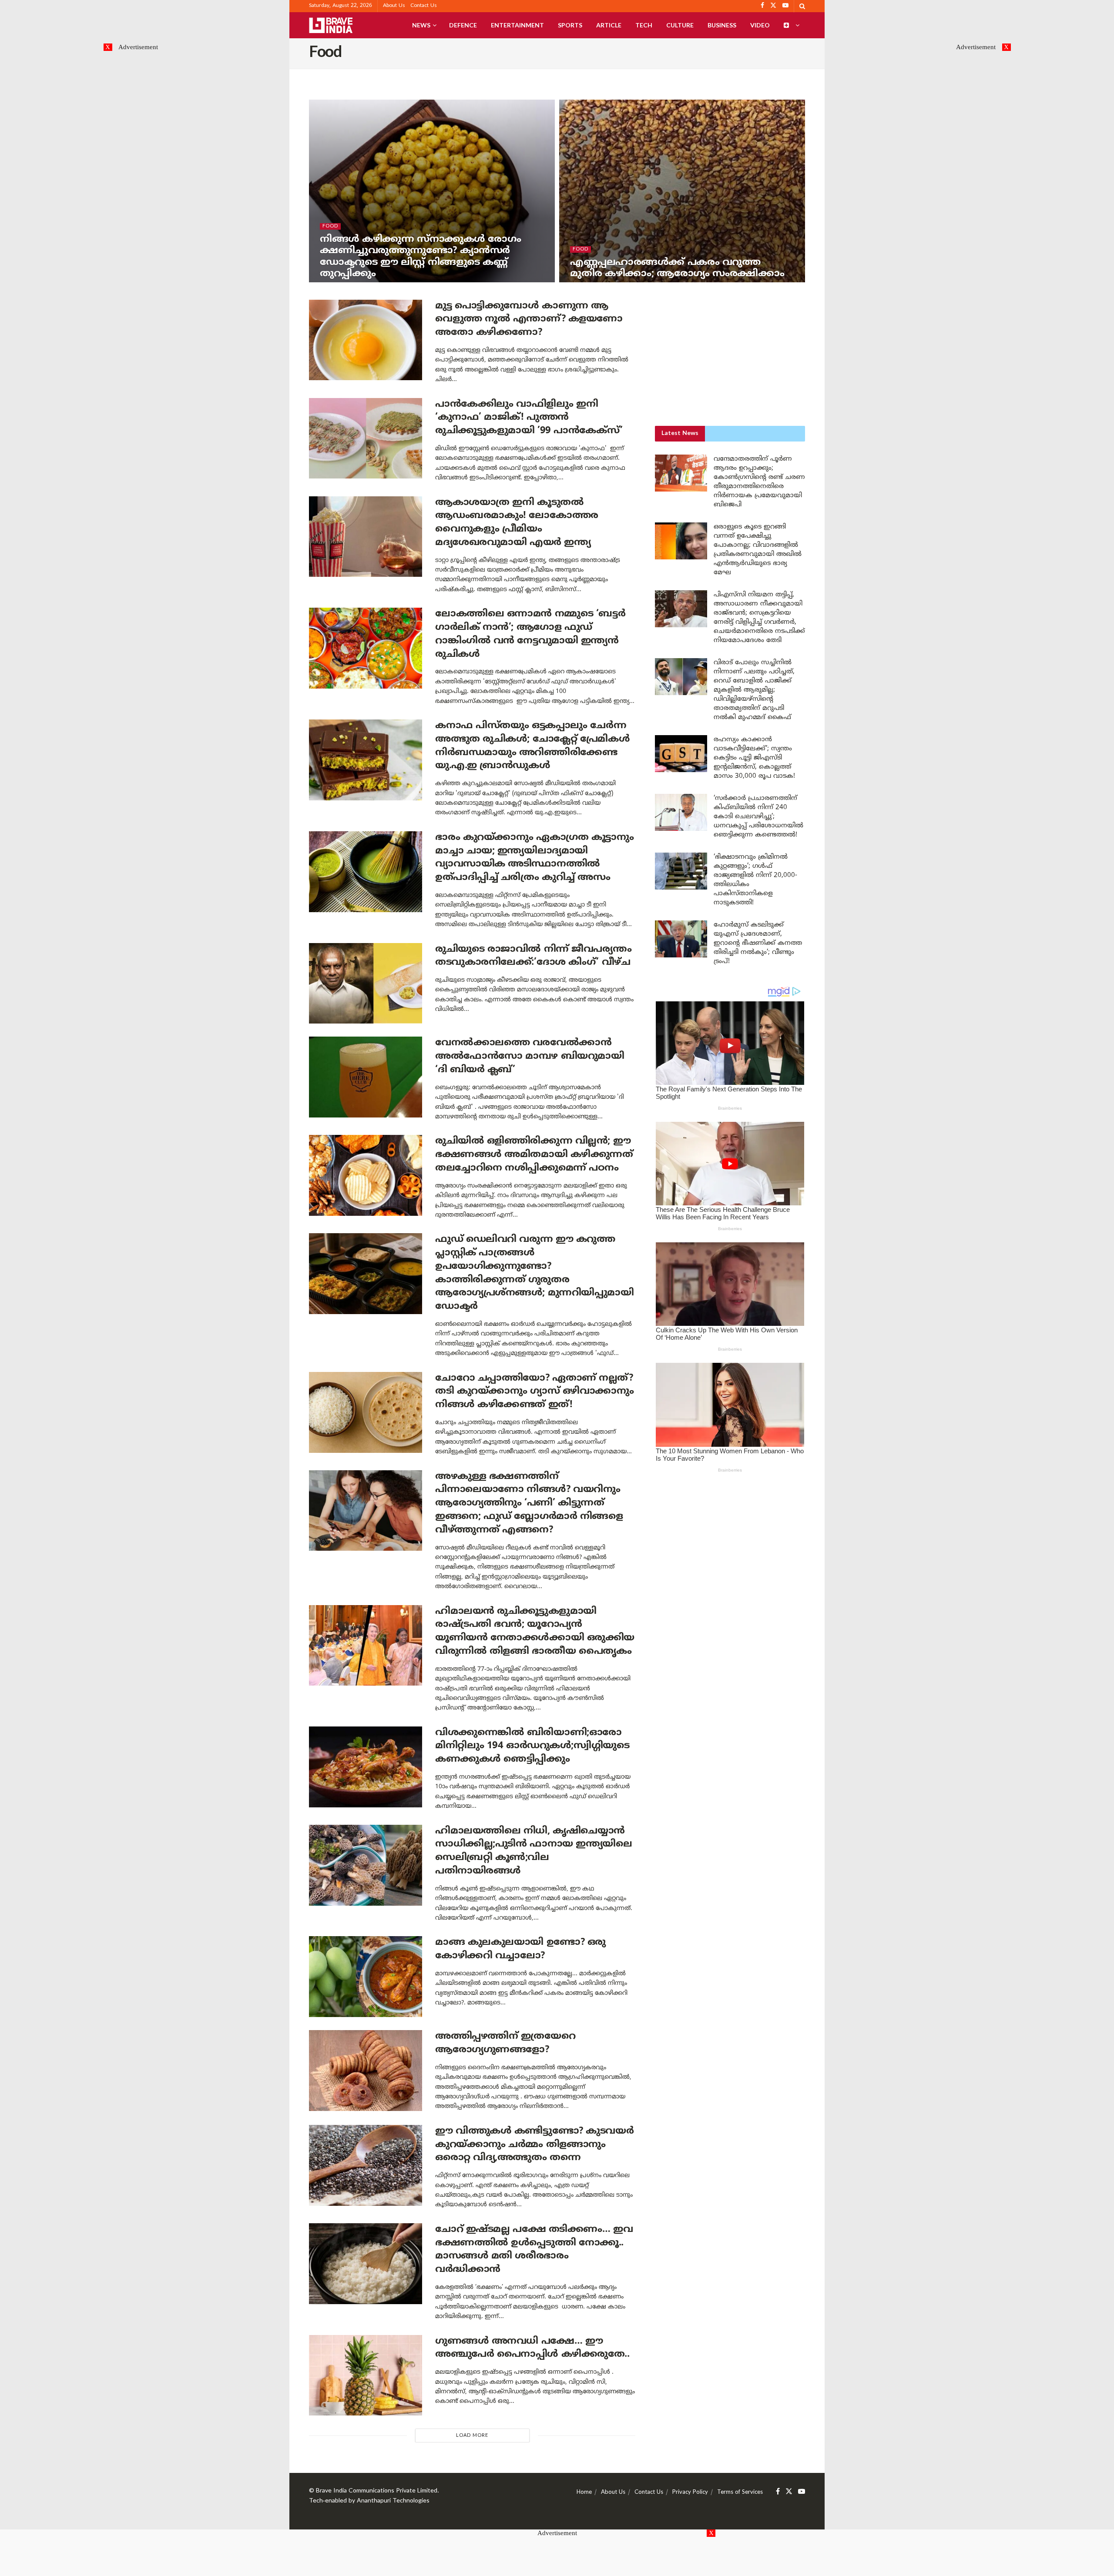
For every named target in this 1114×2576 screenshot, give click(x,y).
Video (760, 25)
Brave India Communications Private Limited (377, 2491)
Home (584, 2492)
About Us (394, 6)
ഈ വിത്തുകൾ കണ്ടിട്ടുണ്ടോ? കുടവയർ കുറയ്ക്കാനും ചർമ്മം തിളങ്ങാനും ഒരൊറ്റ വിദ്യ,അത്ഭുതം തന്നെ (534, 2145)
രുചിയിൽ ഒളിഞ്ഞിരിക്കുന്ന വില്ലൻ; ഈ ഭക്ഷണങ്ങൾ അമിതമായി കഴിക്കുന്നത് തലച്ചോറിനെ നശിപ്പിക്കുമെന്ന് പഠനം (534, 1155)
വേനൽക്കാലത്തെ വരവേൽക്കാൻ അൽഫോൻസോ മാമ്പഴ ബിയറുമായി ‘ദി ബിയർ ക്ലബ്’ (530, 1056)
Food (330, 226)
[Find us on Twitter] (789, 2492)
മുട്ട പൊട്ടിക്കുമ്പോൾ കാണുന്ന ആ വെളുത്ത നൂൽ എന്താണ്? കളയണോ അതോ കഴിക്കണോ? (529, 319)
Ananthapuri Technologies (393, 2501)
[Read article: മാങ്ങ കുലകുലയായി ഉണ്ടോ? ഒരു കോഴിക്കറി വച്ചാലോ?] (366, 1977)
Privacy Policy (690, 2492)
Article (609, 25)
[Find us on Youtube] (802, 2492)
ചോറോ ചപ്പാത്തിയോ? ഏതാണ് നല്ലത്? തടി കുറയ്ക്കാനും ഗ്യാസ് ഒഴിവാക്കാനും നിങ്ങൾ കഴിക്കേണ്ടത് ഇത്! (535, 1392)
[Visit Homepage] (331, 25)
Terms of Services (740, 2492)
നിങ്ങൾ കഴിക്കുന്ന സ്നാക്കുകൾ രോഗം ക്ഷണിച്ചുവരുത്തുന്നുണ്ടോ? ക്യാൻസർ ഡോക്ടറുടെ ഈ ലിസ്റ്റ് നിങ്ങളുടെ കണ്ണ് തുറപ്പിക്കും (421, 257)
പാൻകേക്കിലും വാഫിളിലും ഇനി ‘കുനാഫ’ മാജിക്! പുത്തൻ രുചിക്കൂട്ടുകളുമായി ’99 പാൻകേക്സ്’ (529, 418)
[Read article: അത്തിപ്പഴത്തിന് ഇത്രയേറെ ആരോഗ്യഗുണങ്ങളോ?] (366, 2071)
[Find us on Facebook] (778, 2492)
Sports (570, 25)
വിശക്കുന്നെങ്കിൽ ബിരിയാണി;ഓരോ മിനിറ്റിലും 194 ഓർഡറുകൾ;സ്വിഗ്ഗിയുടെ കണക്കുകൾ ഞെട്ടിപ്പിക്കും (532, 1746)
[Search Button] (802, 6)
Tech (644, 25)
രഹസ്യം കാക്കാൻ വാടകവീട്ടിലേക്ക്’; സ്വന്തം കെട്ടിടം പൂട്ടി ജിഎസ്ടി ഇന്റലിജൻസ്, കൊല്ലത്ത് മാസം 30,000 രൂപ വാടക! (754, 758)
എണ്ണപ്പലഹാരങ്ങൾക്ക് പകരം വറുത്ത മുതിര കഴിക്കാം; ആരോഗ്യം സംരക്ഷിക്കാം (677, 268)
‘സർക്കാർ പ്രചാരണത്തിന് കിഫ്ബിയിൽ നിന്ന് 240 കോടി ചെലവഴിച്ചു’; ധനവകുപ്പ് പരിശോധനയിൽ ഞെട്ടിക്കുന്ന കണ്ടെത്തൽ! (758, 817)
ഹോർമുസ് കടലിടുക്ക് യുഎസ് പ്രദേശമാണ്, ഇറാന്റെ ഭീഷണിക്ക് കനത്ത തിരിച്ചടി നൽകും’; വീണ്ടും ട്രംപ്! (758, 943)
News (421, 25)
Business (722, 25)
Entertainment (517, 25)
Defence (463, 25)
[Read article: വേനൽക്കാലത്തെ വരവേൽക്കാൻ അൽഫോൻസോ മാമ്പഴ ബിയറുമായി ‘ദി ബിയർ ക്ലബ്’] (366, 1077)
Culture (680, 25)
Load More (472, 2435)
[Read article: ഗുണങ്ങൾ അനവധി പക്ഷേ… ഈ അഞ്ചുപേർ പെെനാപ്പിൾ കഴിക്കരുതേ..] (366, 2375)
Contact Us (424, 6)
